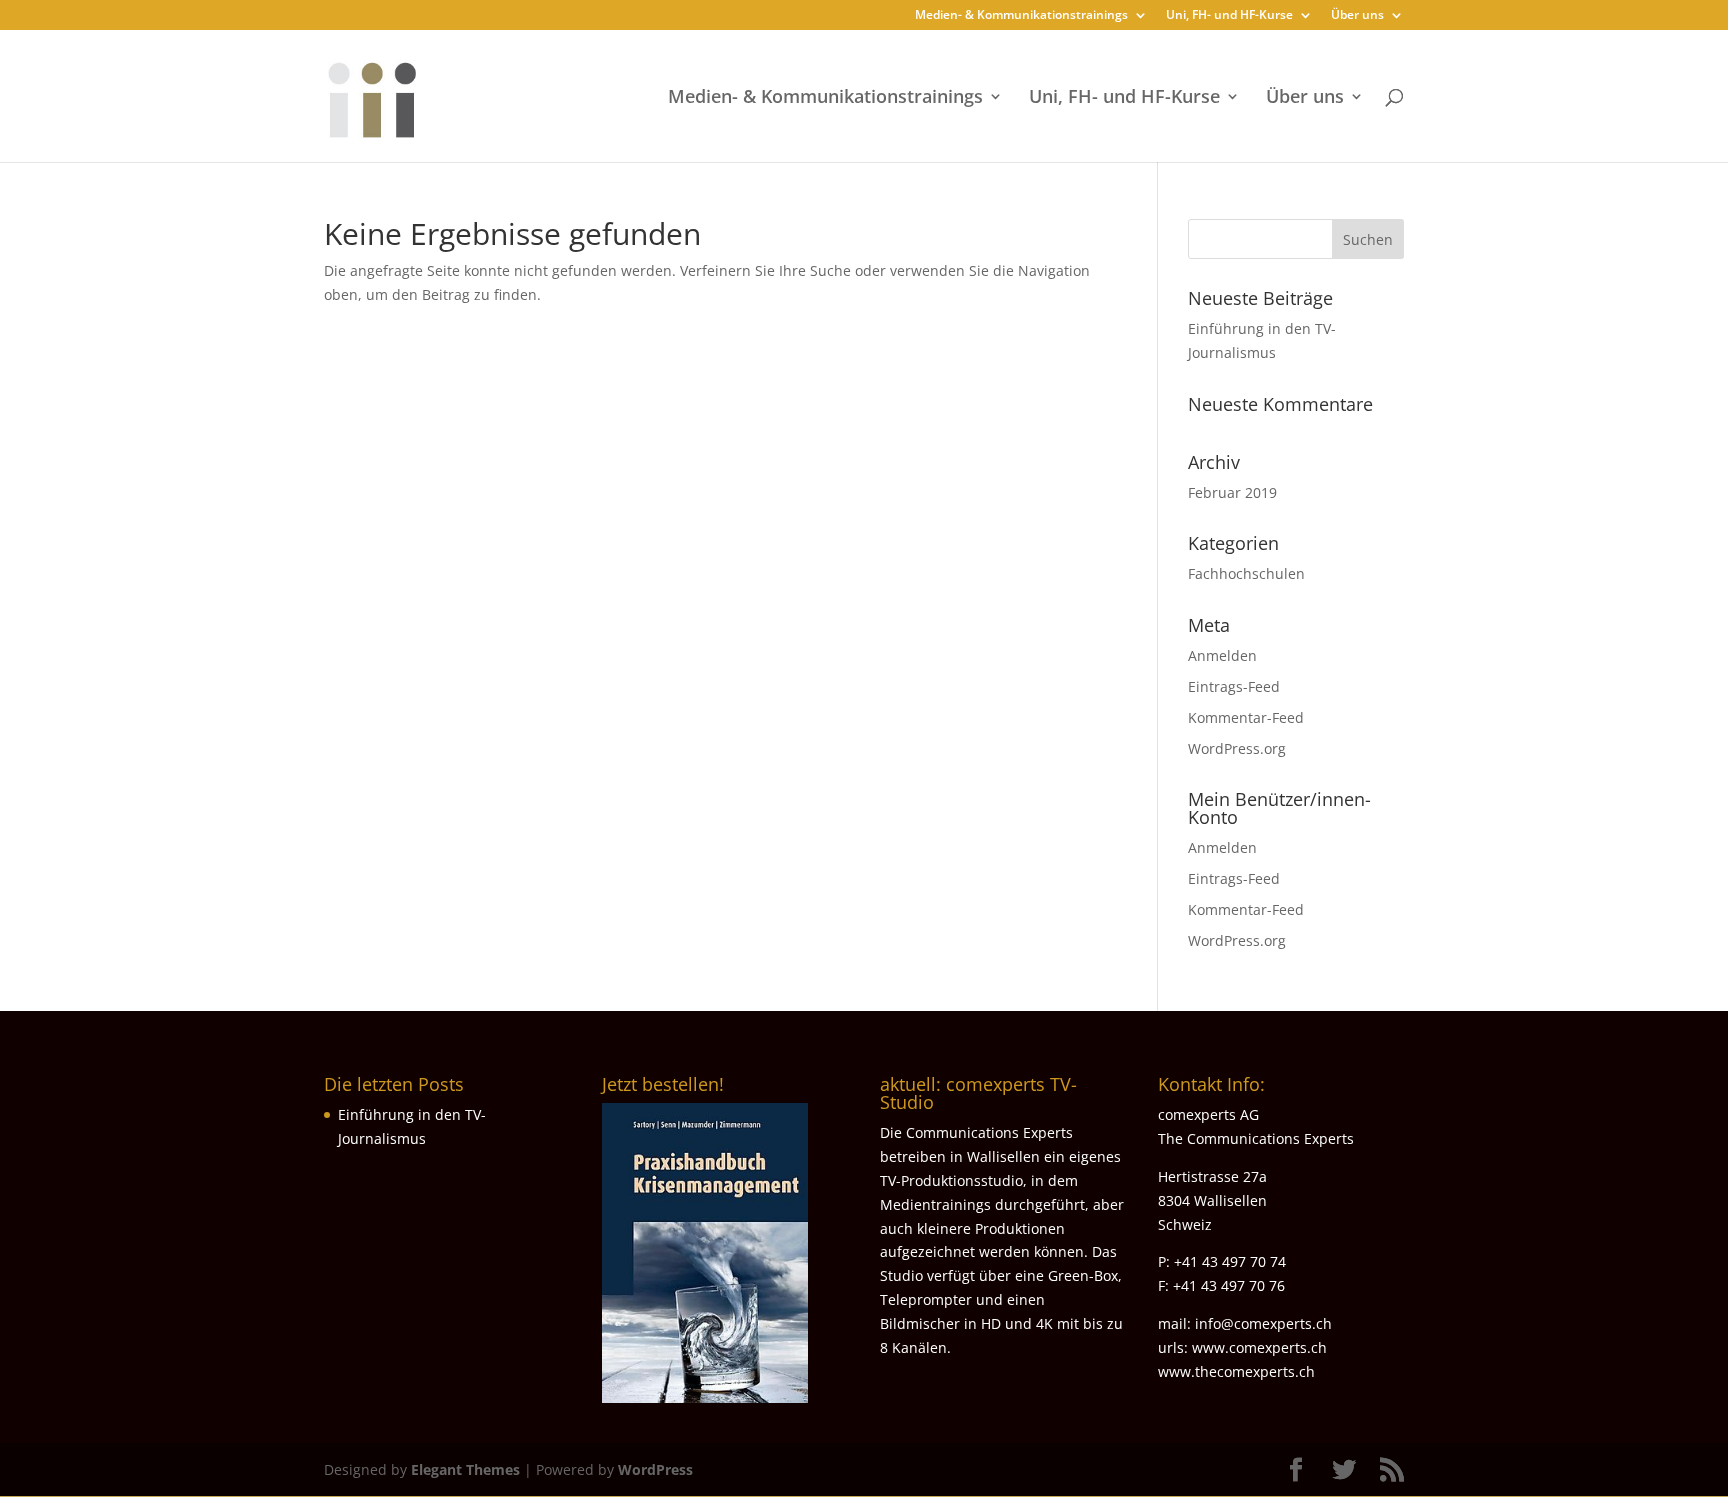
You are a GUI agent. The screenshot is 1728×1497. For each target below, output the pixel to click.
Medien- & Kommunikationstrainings (1021, 16)
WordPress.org (1237, 748)
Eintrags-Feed (1234, 686)
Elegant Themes (465, 1469)
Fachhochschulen (1246, 573)
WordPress (655, 1469)
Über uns (1357, 16)
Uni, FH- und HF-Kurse (1229, 16)
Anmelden (1222, 655)
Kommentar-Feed (1246, 717)
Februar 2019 (1232, 492)
